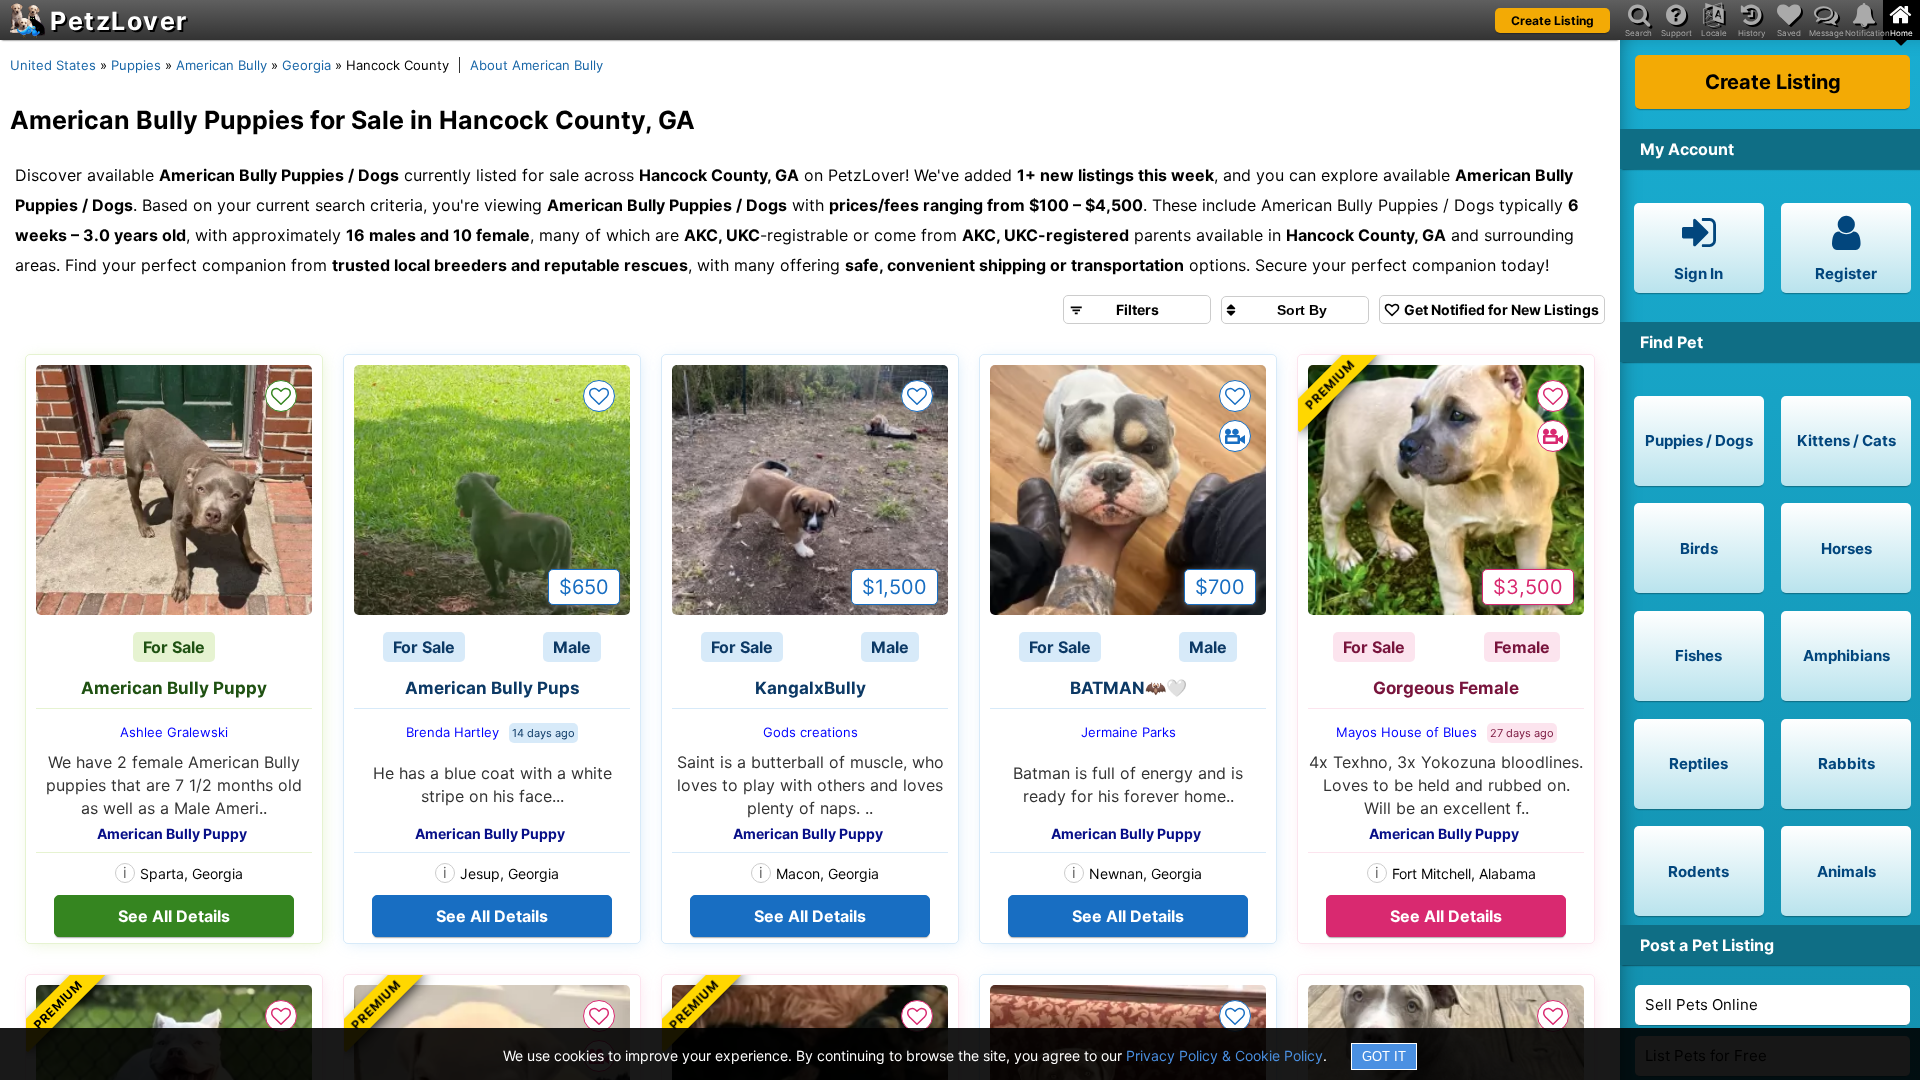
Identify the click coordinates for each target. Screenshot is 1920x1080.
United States (53, 65)
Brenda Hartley (452, 732)
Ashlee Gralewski (174, 732)
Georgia (306, 65)
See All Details (174, 916)
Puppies (136, 65)
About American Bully (536, 65)
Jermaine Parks (1128, 732)
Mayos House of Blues (1406, 732)
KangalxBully (810, 688)
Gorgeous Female (1446, 688)
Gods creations (810, 732)
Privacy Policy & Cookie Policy (1224, 1055)
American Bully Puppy (174, 688)
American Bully (221, 65)
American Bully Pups (492, 688)
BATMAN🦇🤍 (1128, 688)
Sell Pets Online (1701, 1004)
